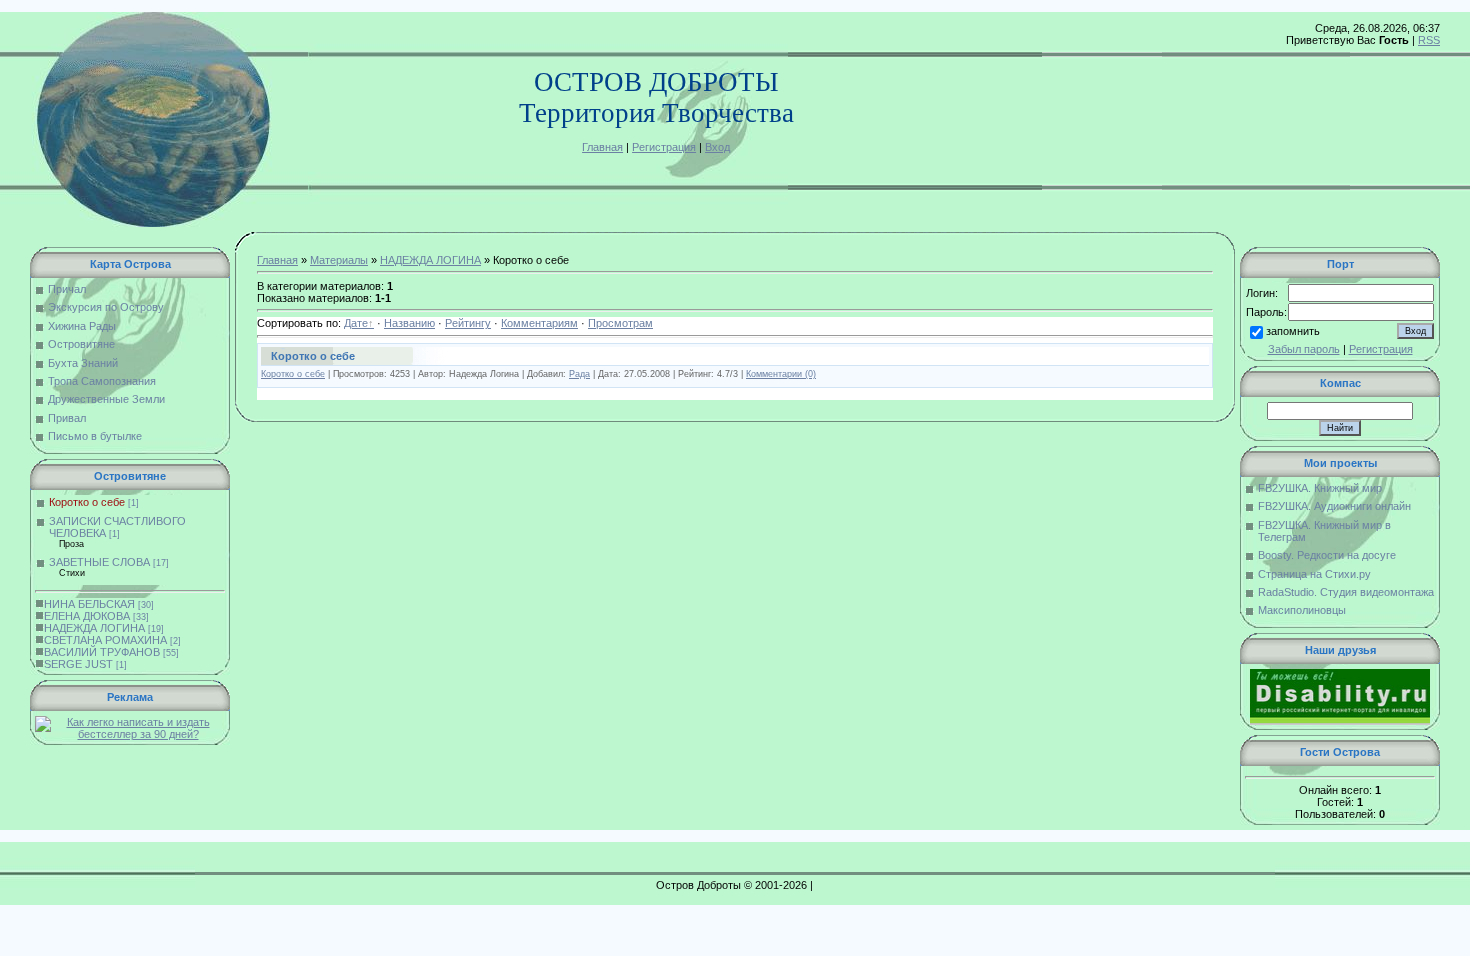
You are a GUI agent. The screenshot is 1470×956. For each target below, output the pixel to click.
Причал (67, 289)
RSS (1429, 40)
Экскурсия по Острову (106, 307)
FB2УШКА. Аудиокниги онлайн (1334, 506)
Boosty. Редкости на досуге (1327, 555)
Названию (409, 323)
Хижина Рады (82, 326)
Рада (579, 374)
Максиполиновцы (1302, 610)
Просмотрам (620, 323)
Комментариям (539, 323)
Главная (602, 147)
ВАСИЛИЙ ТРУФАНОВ (102, 652)
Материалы (339, 260)
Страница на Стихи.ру (1314, 574)
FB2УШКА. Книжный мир (1320, 488)
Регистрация (664, 147)
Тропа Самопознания (102, 381)
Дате (356, 323)
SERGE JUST (78, 664)
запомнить (1293, 331)
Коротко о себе (87, 502)
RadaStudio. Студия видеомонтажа (1346, 592)
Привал (67, 418)
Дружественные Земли (106, 399)
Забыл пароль (1304, 349)
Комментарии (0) (781, 374)
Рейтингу (468, 323)
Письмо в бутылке (95, 436)
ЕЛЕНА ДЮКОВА (87, 616)
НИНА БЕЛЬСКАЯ (89, 604)
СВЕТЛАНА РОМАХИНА (105, 640)
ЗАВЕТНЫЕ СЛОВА (99, 562)
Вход (717, 147)
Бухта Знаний (83, 363)
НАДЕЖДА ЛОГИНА (94, 628)
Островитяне (81, 344)
